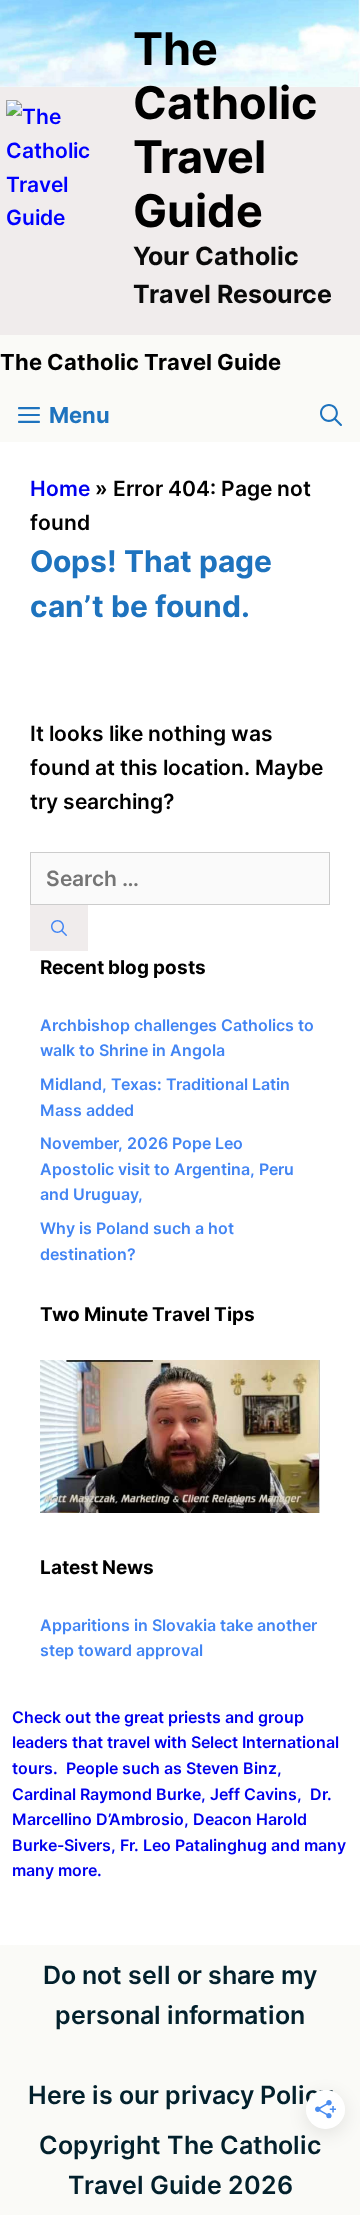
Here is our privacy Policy (180, 2095)
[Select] (180, 1507)
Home (60, 488)
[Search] (59, 928)
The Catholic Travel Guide (225, 129)
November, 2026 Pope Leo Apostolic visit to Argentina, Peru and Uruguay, (167, 1168)
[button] (331, 415)
